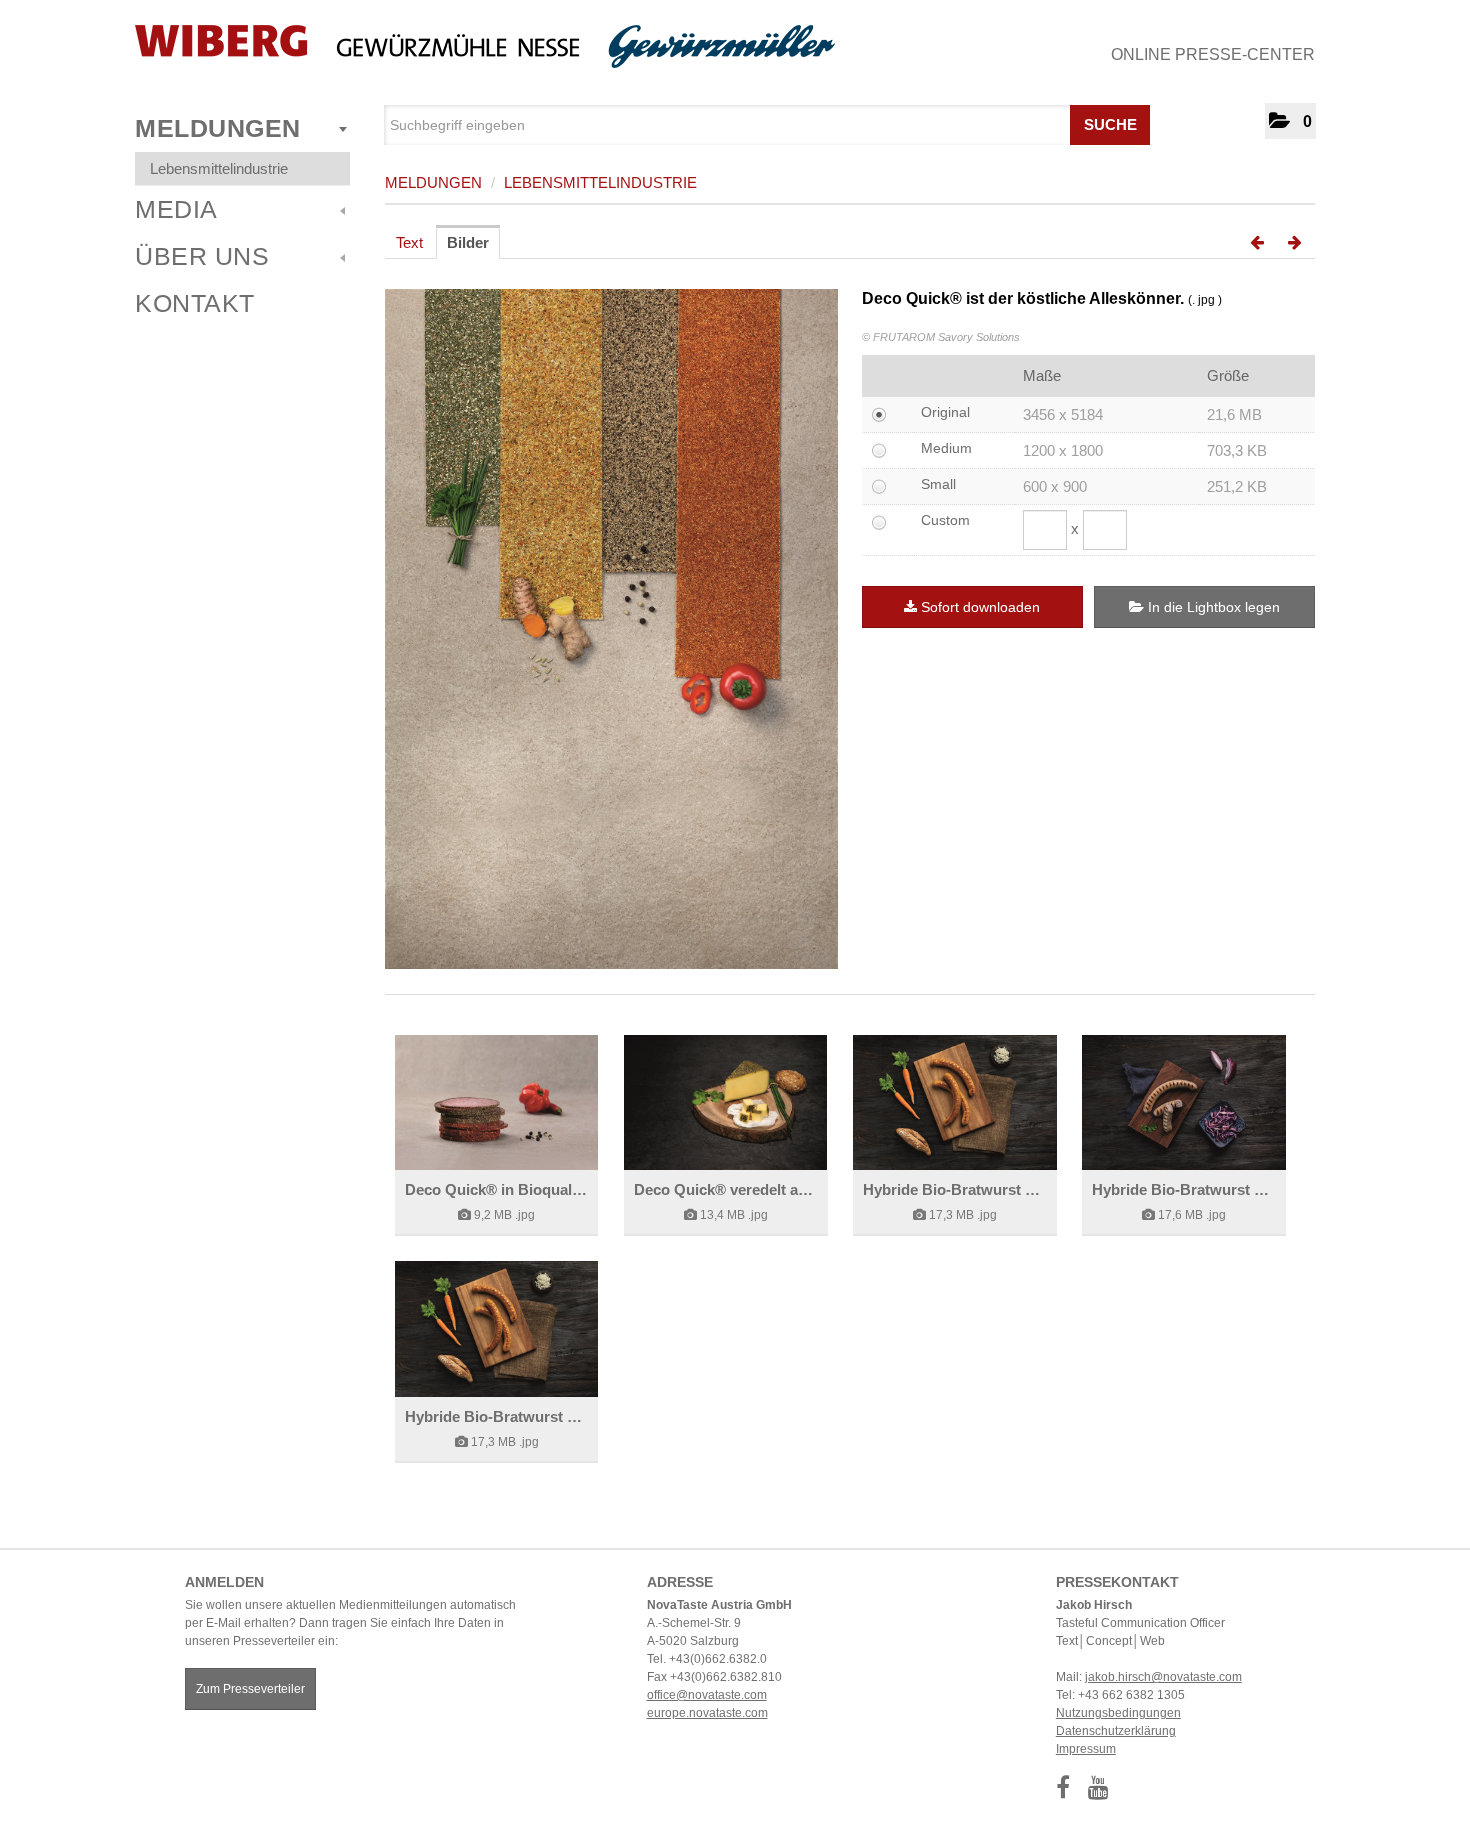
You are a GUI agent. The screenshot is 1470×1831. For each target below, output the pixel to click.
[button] (1290, 121)
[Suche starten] (1132, 120)
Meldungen (218, 128)
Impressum (1086, 1749)
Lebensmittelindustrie (219, 168)
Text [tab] (409, 242)
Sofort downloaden (980, 607)
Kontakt (195, 303)
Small (938, 484)
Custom (945, 520)
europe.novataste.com (707, 1713)
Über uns (202, 256)
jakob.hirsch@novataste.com (1163, 1677)
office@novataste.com (707, 1695)
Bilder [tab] (468, 242)
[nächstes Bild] (1295, 243)
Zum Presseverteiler (250, 1689)
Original (945, 412)
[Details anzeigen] (496, 1103)
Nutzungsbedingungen (1118, 1713)
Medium (946, 448)
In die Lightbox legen (1212, 607)
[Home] (485, 47)
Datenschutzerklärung (1116, 1731)
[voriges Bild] (1257, 243)
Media (176, 209)
